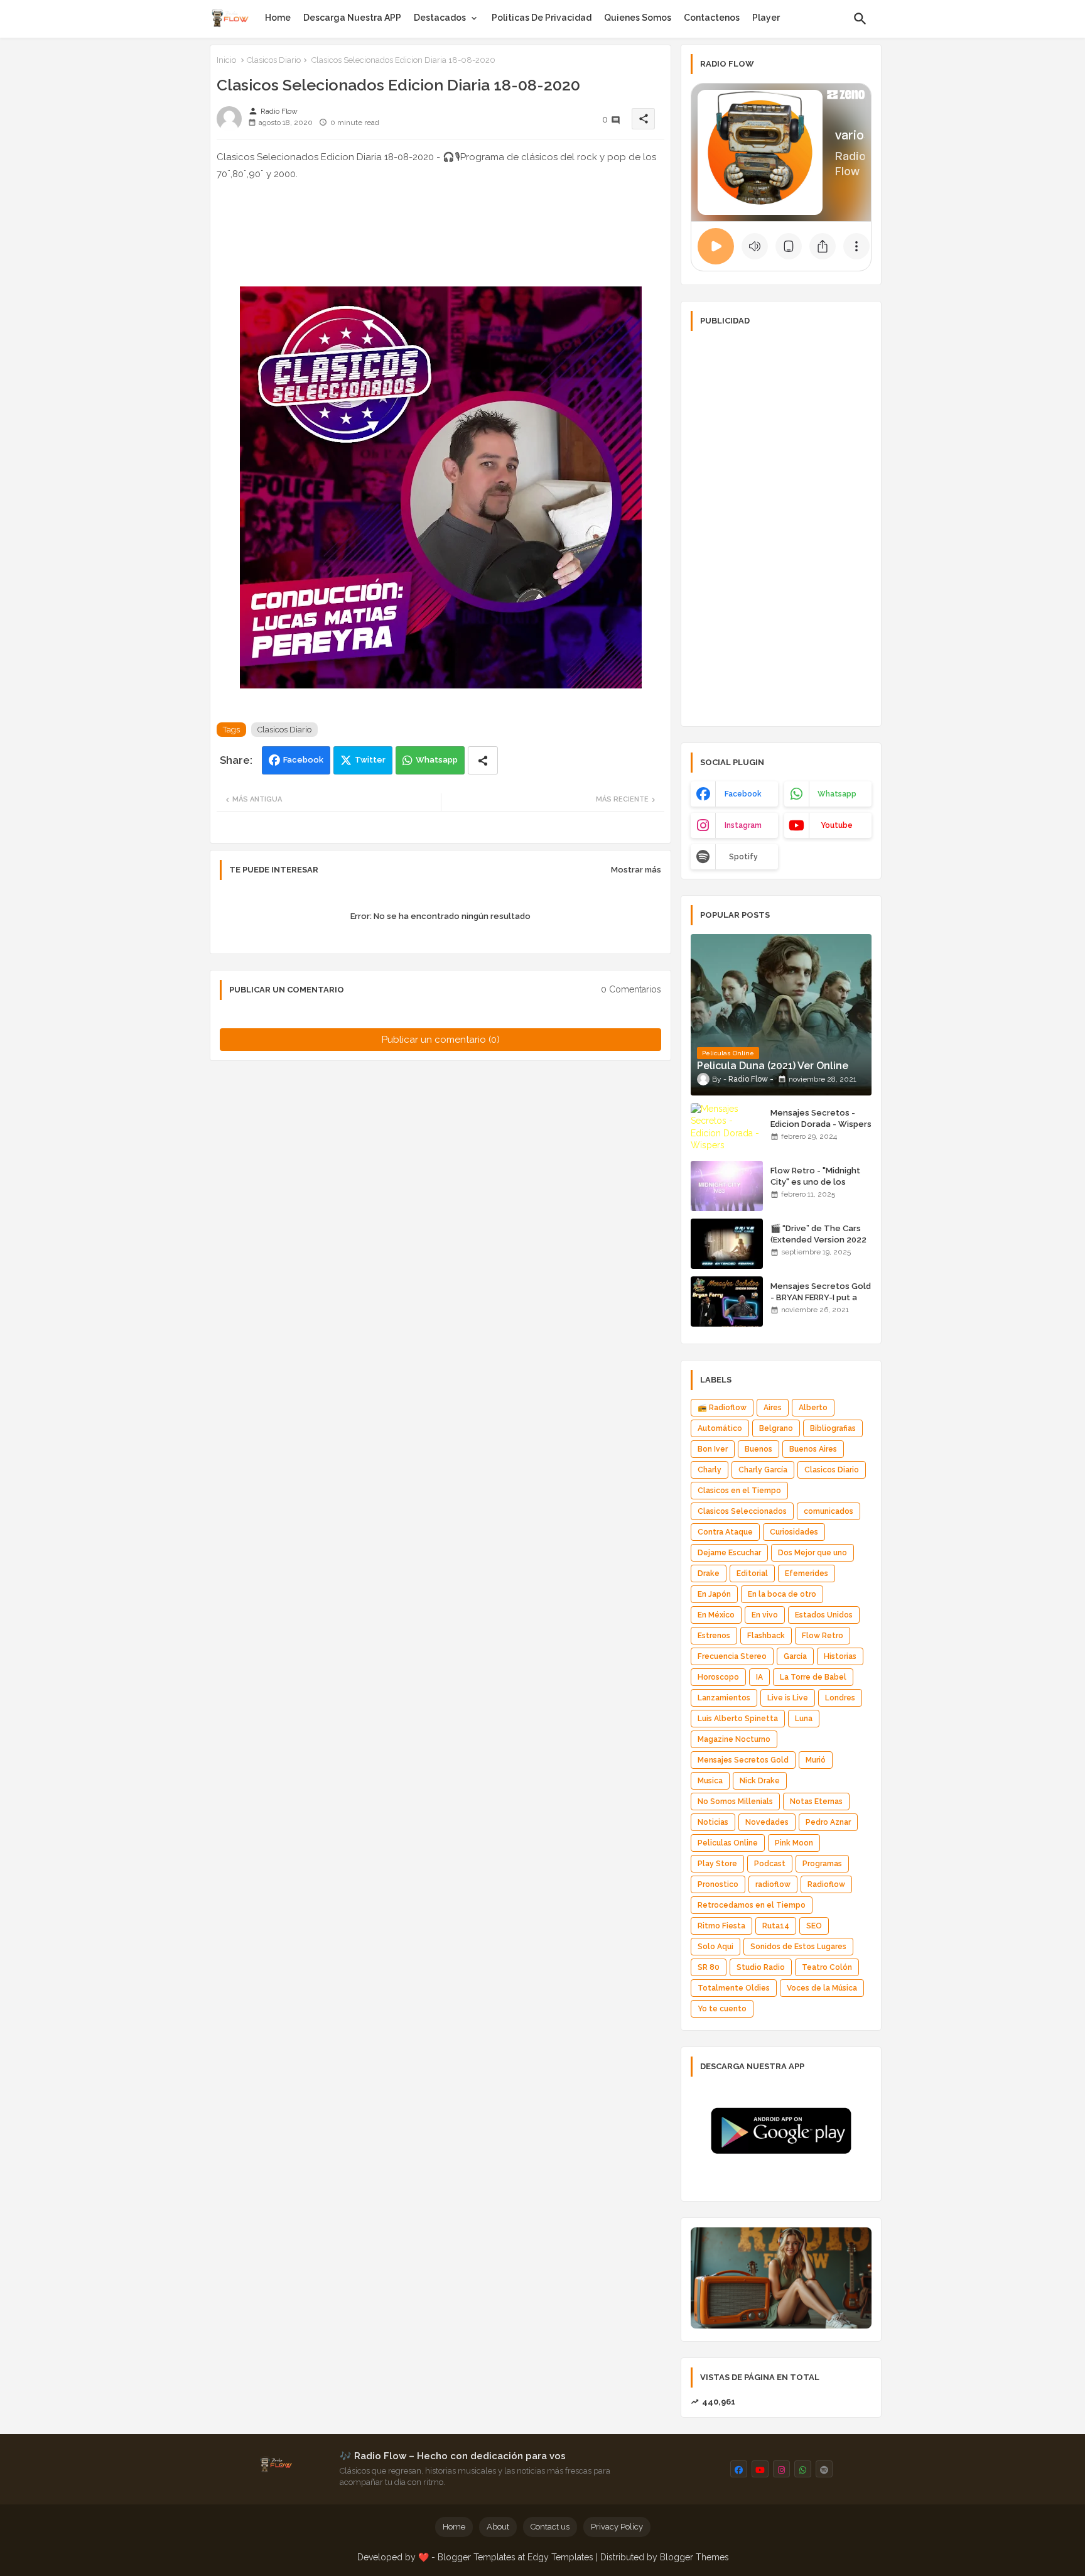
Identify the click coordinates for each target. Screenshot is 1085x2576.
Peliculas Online (728, 1843)
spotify (743, 857)
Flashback (766, 1636)
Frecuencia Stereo (732, 1656)
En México (716, 1615)
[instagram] (781, 2469)
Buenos (758, 1449)
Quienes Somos (638, 18)
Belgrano (776, 1428)
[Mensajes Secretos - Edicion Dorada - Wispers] (727, 1128)
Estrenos (714, 1636)
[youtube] (760, 2469)
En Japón (714, 1594)
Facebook (303, 760)
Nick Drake (760, 1781)
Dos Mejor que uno (812, 1553)
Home (278, 18)
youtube (837, 825)
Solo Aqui (715, 1947)
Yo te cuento (722, 2009)
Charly (710, 1470)
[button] (860, 19)
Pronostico (718, 1884)
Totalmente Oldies (734, 1988)
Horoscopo (718, 1677)
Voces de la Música (822, 1988)
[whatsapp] (803, 2469)
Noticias (713, 1822)
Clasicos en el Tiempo (739, 1491)
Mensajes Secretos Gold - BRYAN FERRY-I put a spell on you (821, 1297)
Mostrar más (636, 870)
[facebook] (739, 2469)
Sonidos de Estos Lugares (798, 1947)
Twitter (370, 760)
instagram (743, 825)
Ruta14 (776, 1926)
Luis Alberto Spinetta (738, 1719)
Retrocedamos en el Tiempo (752, 1905)
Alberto (813, 1408)
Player (766, 18)
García (795, 1656)
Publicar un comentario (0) (441, 1040)
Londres (840, 1698)
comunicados (829, 1511)
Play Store (717, 1864)
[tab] (278, 18)
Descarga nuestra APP (352, 18)
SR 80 (709, 1967)
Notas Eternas (816, 1802)
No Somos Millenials (735, 1802)
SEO (814, 1926)
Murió (816, 1760)
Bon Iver (713, 1449)
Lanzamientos (724, 1698)
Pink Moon (794, 1843)
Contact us (550, 2527)
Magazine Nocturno (734, 1739)
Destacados (440, 18)
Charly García (763, 1470)
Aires (773, 1408)
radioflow (773, 1884)
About (498, 2527)
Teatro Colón (827, 1967)
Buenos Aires (813, 1449)
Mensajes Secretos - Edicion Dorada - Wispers (821, 1118)
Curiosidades (794, 1532)
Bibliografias (833, 1428)
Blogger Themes (694, 2557)
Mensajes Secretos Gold (743, 1760)
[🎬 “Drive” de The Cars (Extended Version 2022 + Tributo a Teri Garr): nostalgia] (727, 1244)
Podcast (770, 1864)
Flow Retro (823, 1636)
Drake (709, 1573)
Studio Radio (761, 1967)
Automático (720, 1428)
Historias (840, 1656)
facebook (743, 794)
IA (759, 1677)
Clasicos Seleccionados (742, 1511)
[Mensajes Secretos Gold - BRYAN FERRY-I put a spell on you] (727, 1302)
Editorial (752, 1573)
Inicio (226, 60)
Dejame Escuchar (729, 1553)
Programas (822, 1864)
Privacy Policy (617, 2527)
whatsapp (837, 794)
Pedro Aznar (828, 1822)
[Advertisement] (781, 528)
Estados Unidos (824, 1615)
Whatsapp (437, 760)
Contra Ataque (725, 1532)
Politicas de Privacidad (542, 18)
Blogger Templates (477, 2557)
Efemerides (807, 1573)
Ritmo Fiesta (721, 1926)
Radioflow (826, 1884)
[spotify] (824, 2469)
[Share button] (483, 760)
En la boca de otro (782, 1594)
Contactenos (712, 18)
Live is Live (788, 1698)
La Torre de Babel (813, 1677)
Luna (804, 1719)
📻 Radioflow (722, 1408)
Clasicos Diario (274, 60)
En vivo (765, 1615)
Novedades (767, 1822)
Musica (710, 1781)
